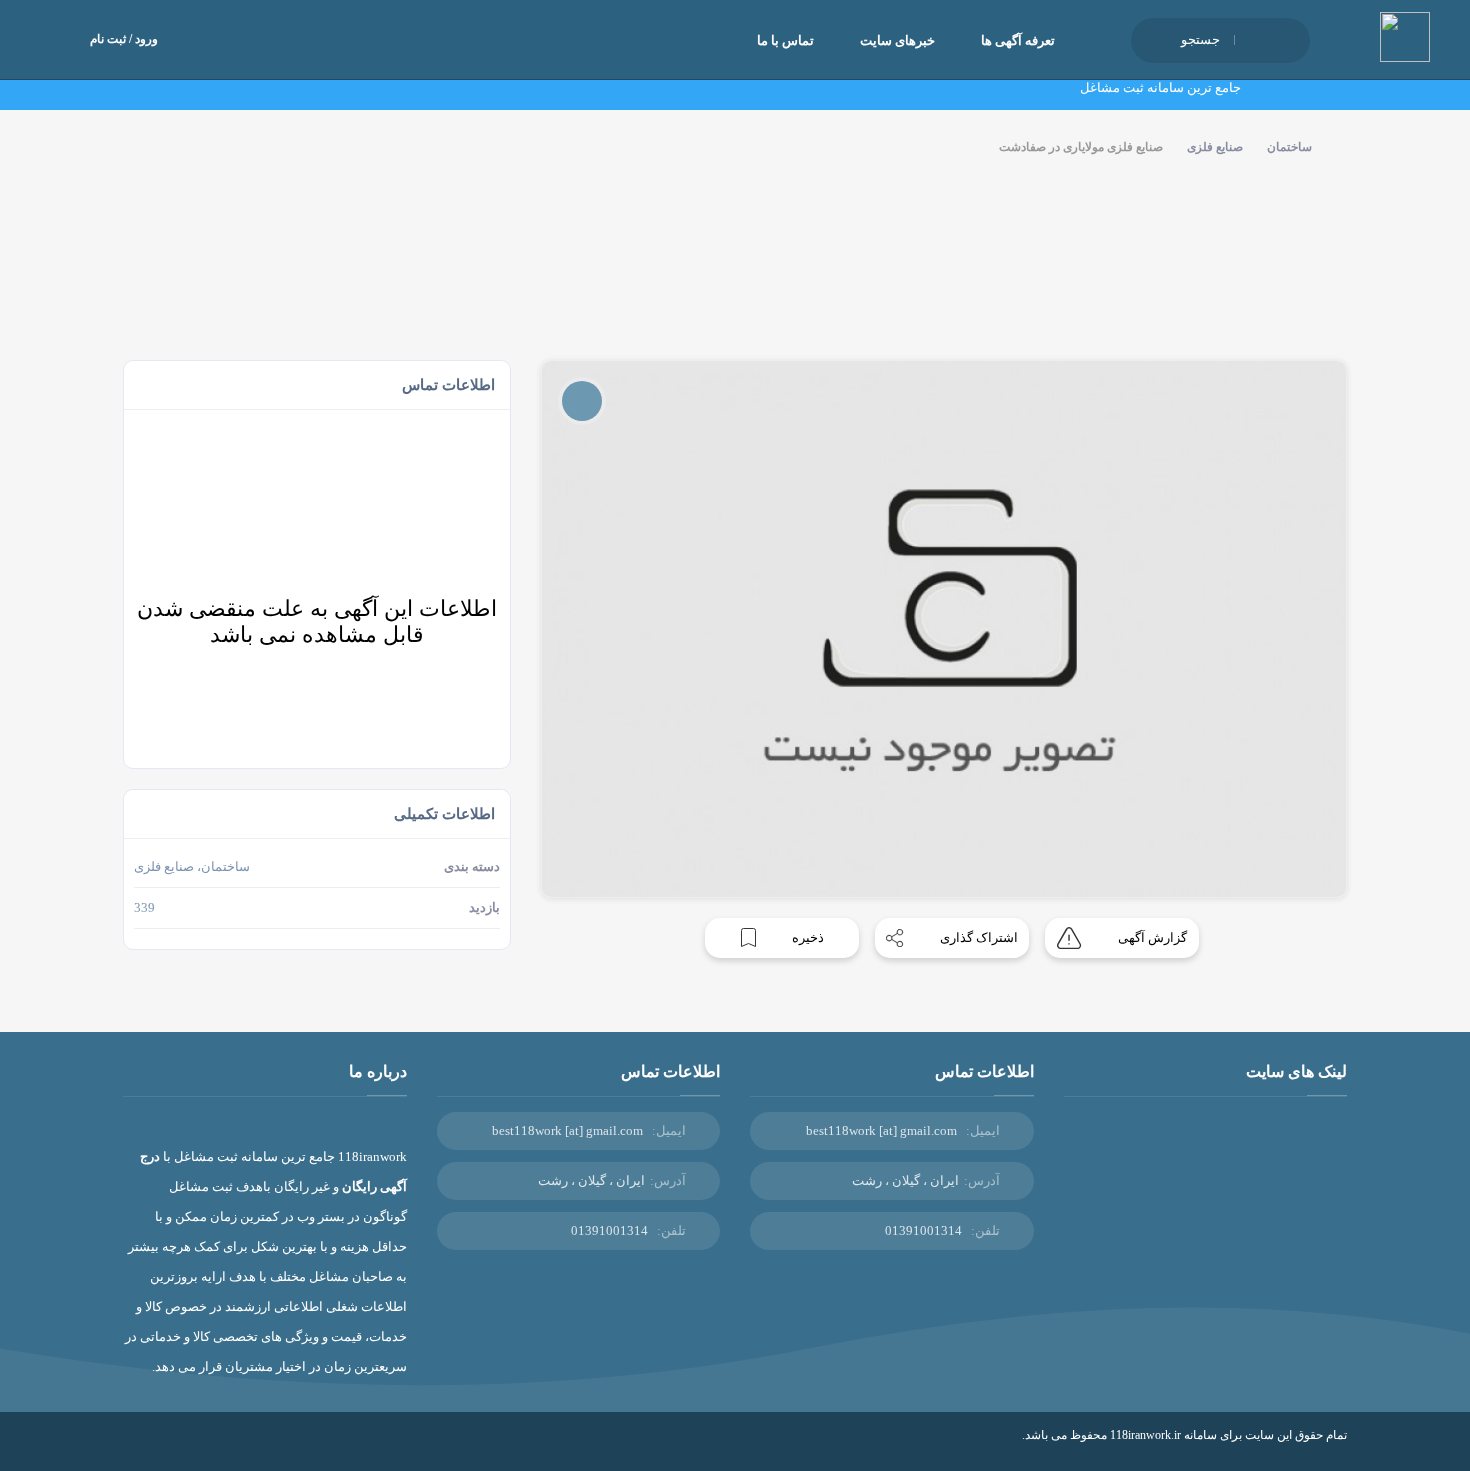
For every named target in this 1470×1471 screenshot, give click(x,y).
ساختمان (1289, 147)
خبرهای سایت (897, 40)
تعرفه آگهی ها (1018, 40)
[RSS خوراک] (130, 1450)
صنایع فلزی (1215, 147)
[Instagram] (159, 1450)
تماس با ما (785, 40)
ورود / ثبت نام (124, 39)
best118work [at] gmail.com (881, 1130)
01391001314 (923, 1230)
